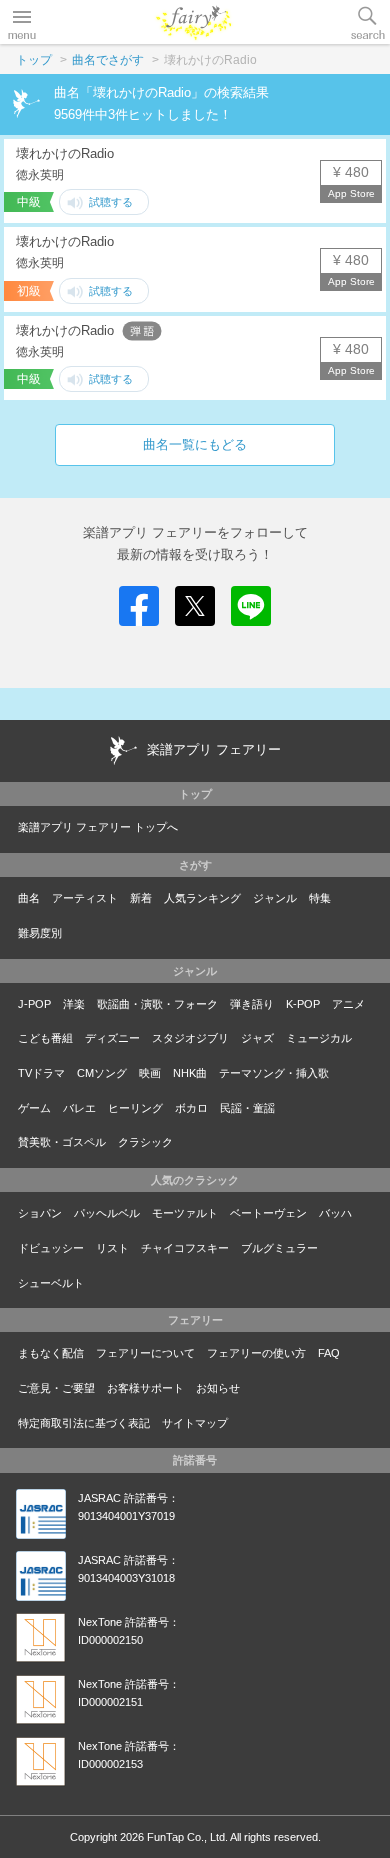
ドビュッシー (51, 1248)
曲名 (29, 898)
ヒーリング (135, 1108)
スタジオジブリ (190, 1038)
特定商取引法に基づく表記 (84, 1423)
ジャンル (275, 898)
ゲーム (34, 1108)
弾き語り (252, 1004)
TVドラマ (41, 1073)
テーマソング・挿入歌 (274, 1073)
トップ (34, 60)
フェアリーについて (145, 1353)
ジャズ (257, 1038)
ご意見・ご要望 (56, 1388)
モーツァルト (185, 1213)
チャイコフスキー (185, 1248)
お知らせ (218, 1388)
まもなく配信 (51, 1353)
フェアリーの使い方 (256, 1353)
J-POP (34, 1004)
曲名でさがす (108, 60)
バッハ (335, 1213)
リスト (112, 1248)
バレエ (79, 1108)
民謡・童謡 (247, 1108)
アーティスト (85, 898)
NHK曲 (190, 1073)
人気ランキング (202, 898)
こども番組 (45, 1038)
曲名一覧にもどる (195, 444)
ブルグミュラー (279, 1248)
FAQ (329, 1353)
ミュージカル (319, 1038)
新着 (141, 898)
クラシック (145, 1142)
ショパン (40, 1213)
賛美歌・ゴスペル (62, 1142)
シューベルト (51, 1283)
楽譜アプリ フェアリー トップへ (98, 827)
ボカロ (191, 1108)
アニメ (348, 1004)
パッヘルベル (107, 1213)
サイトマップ (195, 1423)
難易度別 (40, 933)
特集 (320, 898)
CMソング (102, 1073)
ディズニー (112, 1038)
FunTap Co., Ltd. (187, 1837)
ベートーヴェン (268, 1213)
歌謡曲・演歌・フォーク (157, 1004)
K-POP (303, 1004)
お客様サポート (145, 1388)
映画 (150, 1073)
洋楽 (74, 1004)
